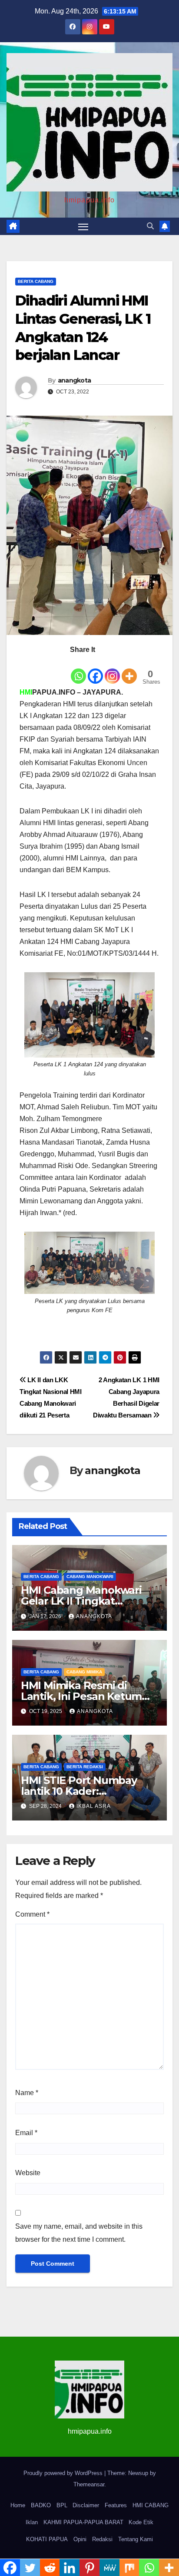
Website (28, 2173)
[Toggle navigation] (83, 226)
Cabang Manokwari (90, 1577)
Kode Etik (141, 2522)
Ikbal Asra (94, 1806)
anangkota (75, 380)
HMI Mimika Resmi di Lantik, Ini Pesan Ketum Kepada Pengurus (81, 1696)
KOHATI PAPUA (47, 2539)
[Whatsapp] (78, 670)
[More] (129, 670)
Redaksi (102, 2539)
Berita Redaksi (85, 1767)
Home (18, 2505)
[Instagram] (112, 670)
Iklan (32, 2522)
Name (27, 2093)
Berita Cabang (36, 281)
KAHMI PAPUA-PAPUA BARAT (83, 2522)
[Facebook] (95, 670)
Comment (32, 1914)
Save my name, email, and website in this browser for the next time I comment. (79, 2233)
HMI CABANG (151, 2505)
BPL (62, 2505)
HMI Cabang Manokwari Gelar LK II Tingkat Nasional (81, 1601)
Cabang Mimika (84, 1672)
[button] (150, 226)
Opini (80, 2539)
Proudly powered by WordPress (64, 2473)
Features (116, 2505)
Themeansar (89, 2484)
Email (26, 2133)
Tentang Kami (136, 2539)
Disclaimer (86, 2505)
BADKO (41, 2505)
